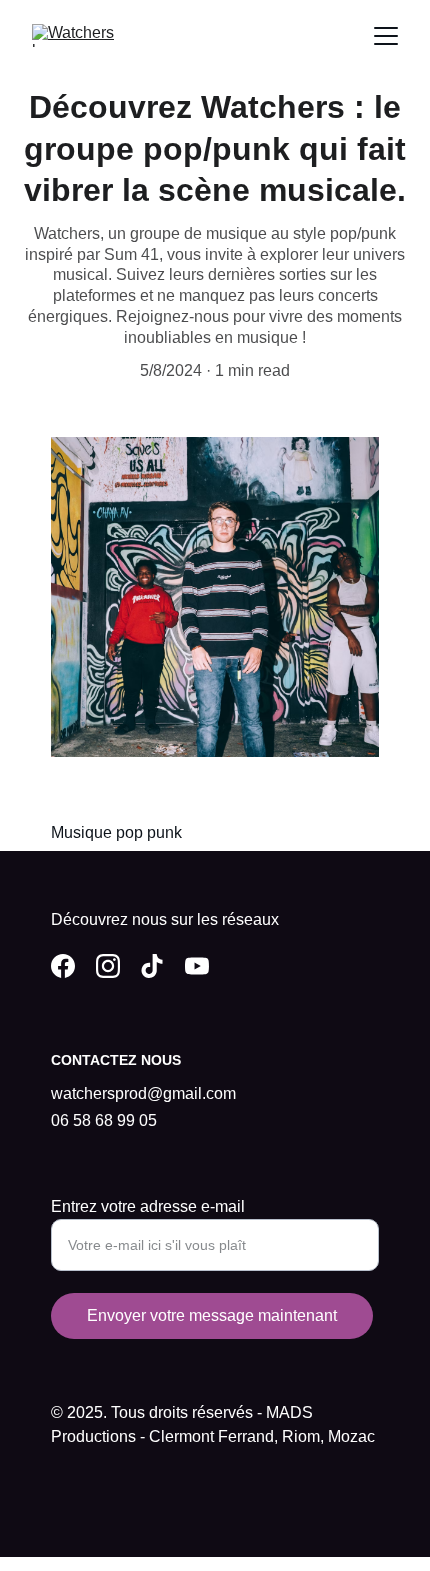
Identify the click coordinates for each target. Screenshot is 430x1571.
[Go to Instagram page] (108, 966)
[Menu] (386, 36)
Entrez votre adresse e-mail (148, 1206)
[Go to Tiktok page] (152, 966)
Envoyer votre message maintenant (212, 1315)
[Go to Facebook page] (63, 966)
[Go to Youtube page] (197, 966)
